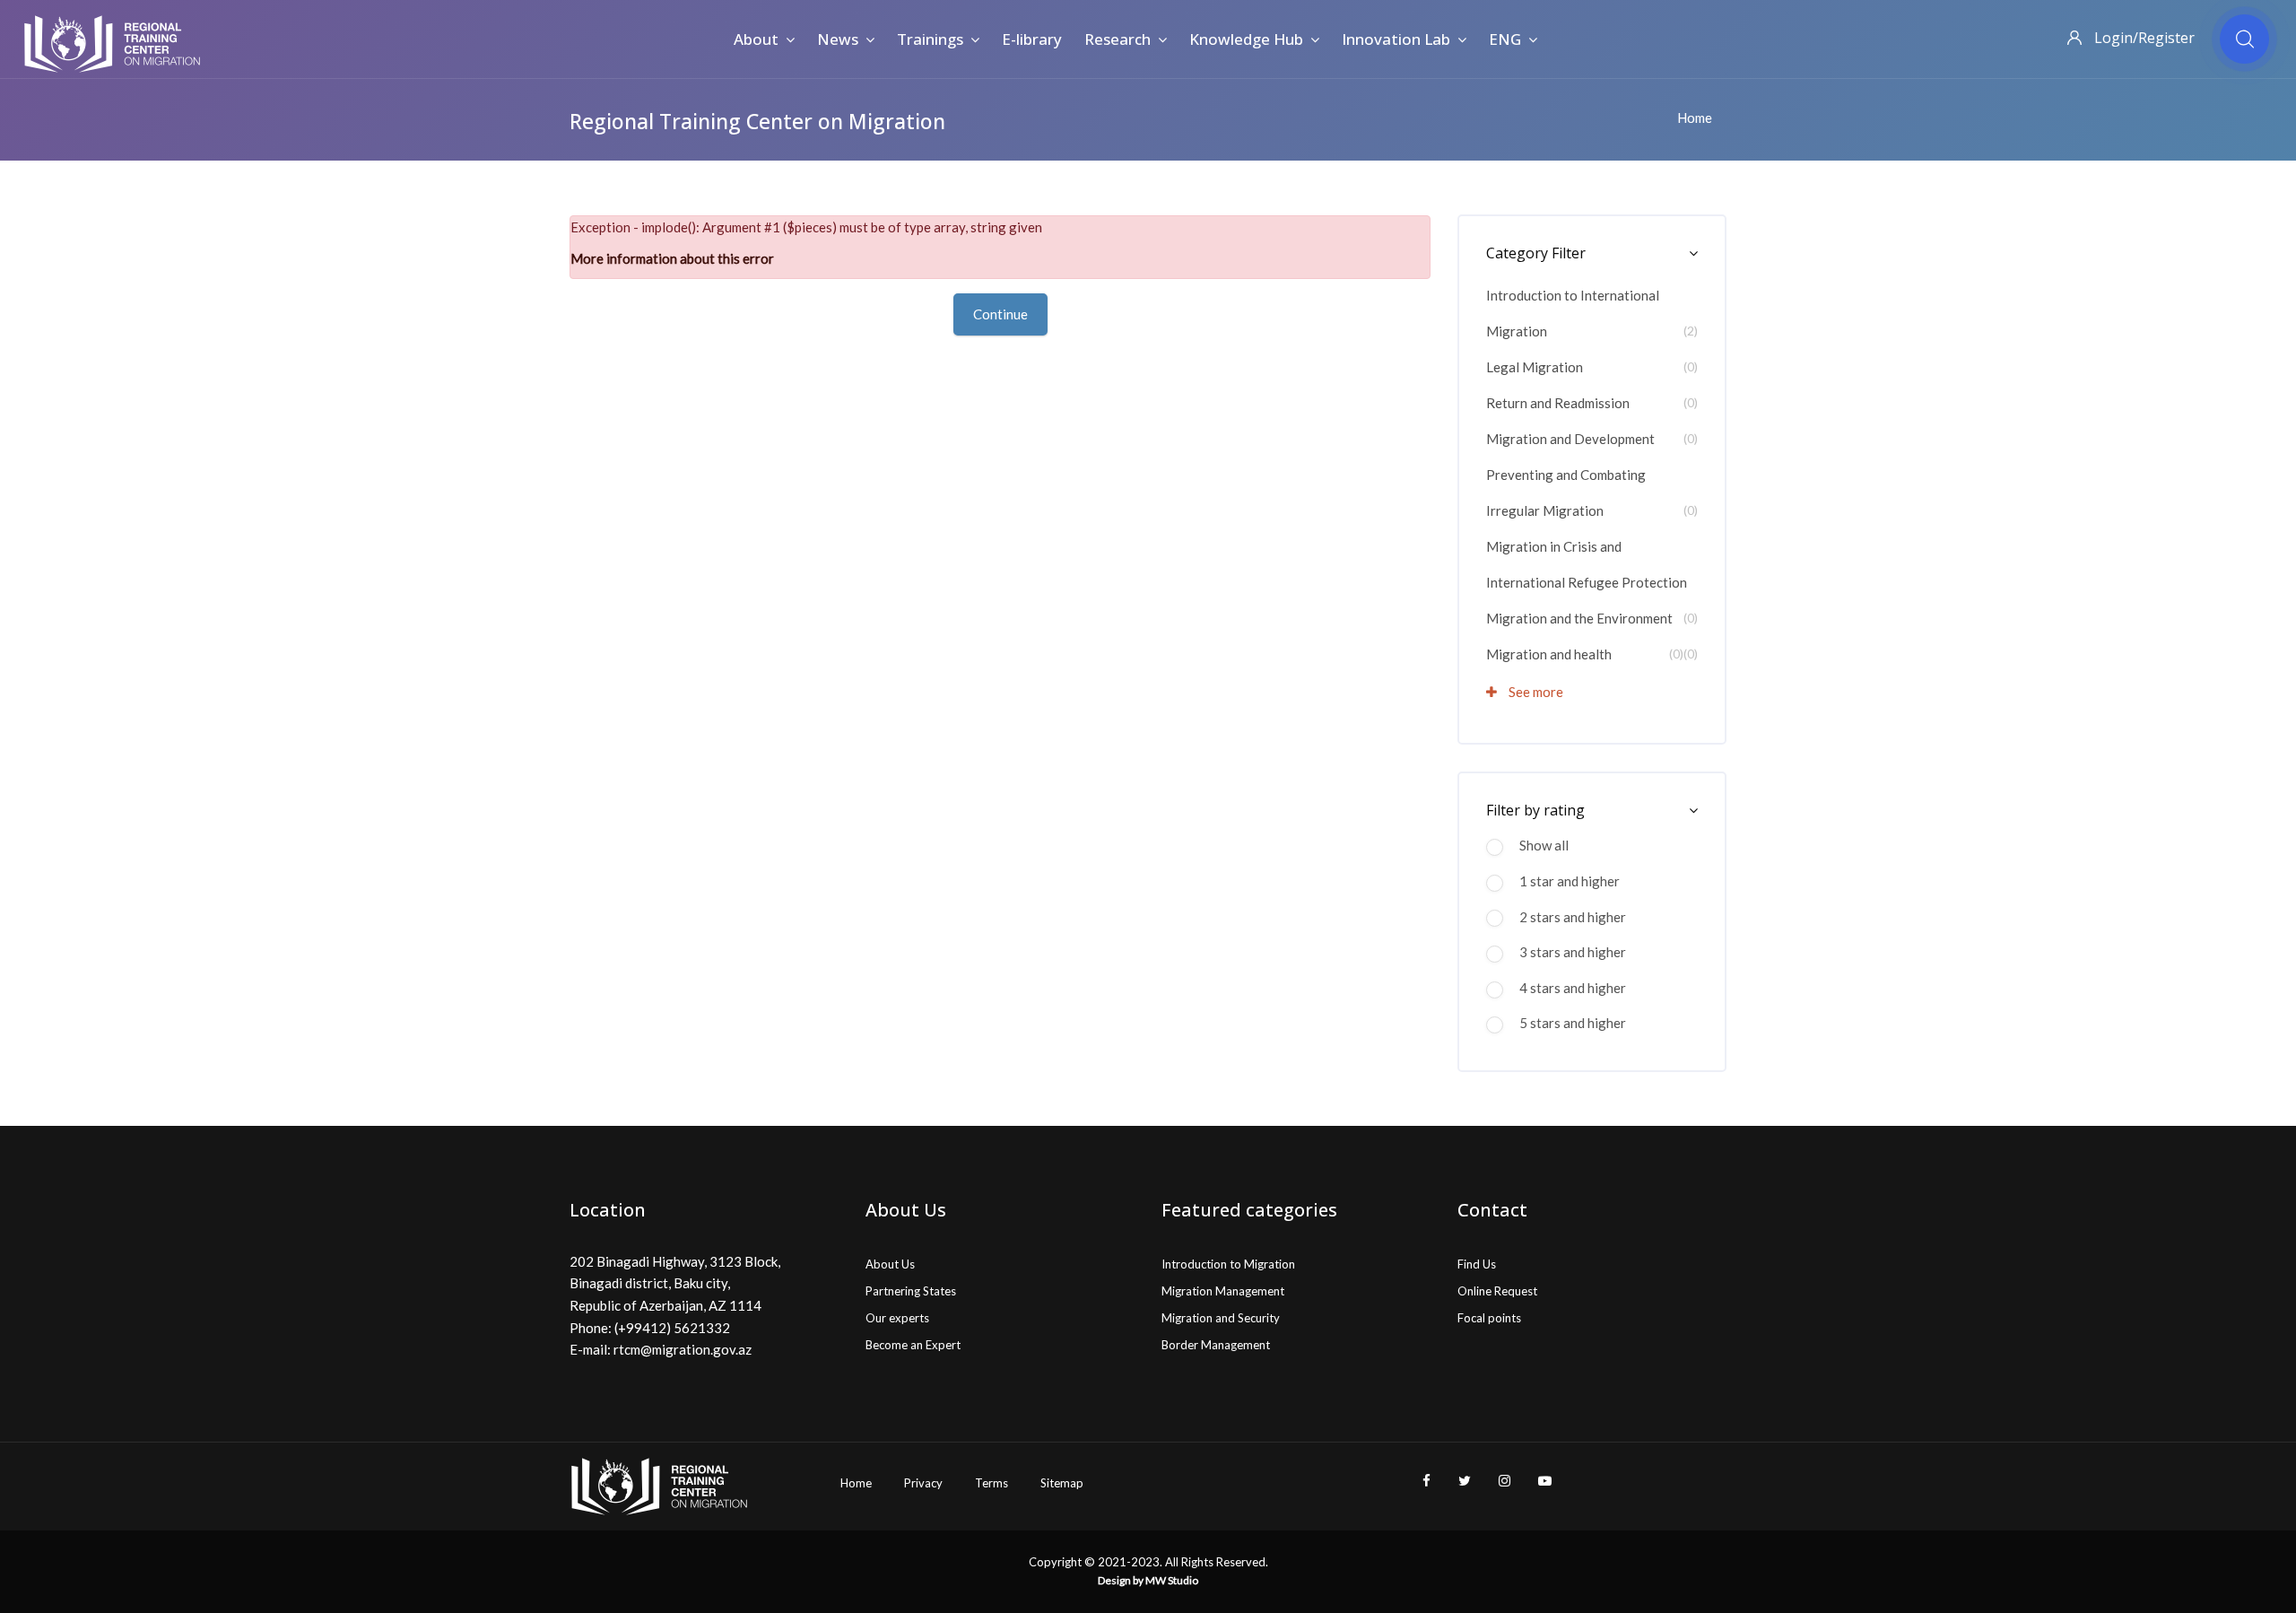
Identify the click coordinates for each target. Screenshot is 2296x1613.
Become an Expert (913, 1345)
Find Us (1477, 1264)
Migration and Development (1570, 439)
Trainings (930, 39)
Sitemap (1062, 1483)
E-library (1032, 39)
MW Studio (1172, 1580)
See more (1535, 692)
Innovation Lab (1396, 39)
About (756, 39)
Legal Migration (1535, 367)
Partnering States (911, 1291)
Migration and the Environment (1579, 618)
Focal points (1489, 1318)
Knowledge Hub (1246, 39)
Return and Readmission (1558, 403)
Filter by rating (1535, 810)
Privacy (923, 1483)
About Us (890, 1264)
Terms (991, 1483)
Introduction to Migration (1228, 1264)
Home (1695, 118)
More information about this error (672, 258)
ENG (1505, 39)
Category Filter (1536, 253)
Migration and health (1549, 654)
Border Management (1216, 1345)
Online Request (1497, 1291)
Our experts (897, 1318)
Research (1118, 39)
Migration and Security (1221, 1318)
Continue (1000, 314)
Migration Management (1223, 1291)
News (838, 39)
